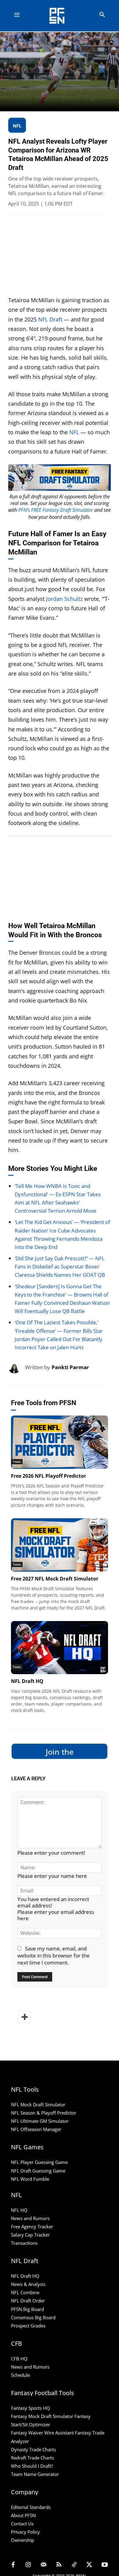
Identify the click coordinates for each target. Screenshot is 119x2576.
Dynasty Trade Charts (33, 2449)
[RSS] (59, 2565)
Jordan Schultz (64, 599)
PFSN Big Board (27, 2309)
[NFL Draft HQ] (60, 1648)
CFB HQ (19, 2359)
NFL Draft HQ (27, 1681)
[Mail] (44, 2565)
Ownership (23, 2540)
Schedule (20, 2375)
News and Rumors (30, 2218)
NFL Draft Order (28, 2301)
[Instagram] (28, 2565)
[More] (24, 2017)
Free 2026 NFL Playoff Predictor (49, 1476)
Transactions (24, 2243)
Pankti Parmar (70, 1367)
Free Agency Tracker (32, 2226)
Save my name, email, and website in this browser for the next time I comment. (54, 1955)
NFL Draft (50, 319)
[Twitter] (89, 2565)
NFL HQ (19, 2210)
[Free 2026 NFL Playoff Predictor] (60, 1442)
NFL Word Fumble (30, 2179)
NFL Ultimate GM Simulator (40, 2121)
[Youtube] (105, 2565)
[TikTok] (74, 2565)
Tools (17, 1462)
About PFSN (23, 2515)
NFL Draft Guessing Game (38, 2171)
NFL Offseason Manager (36, 2129)
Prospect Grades (28, 2326)
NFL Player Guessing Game (39, 2162)
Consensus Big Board (33, 2317)
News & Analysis (28, 2284)
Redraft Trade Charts (32, 2458)
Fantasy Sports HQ (31, 2408)
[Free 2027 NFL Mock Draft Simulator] (60, 1545)
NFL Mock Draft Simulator (38, 2104)
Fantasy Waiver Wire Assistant (42, 2433)
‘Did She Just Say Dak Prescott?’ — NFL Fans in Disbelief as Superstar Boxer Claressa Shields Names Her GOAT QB (60, 1266)
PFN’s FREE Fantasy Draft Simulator (56, 510)
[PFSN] (61, 16)
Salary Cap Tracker (30, 2235)
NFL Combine (25, 2292)
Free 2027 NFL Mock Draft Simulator (55, 1579)
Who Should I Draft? (32, 2466)
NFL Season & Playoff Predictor (44, 2113)
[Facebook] (13, 2565)
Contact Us (22, 2524)
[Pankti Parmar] (17, 1367)
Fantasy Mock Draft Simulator (42, 2416)
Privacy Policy (25, 2532)
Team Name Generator (35, 2474)
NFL (74, 432)
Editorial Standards (31, 2507)
